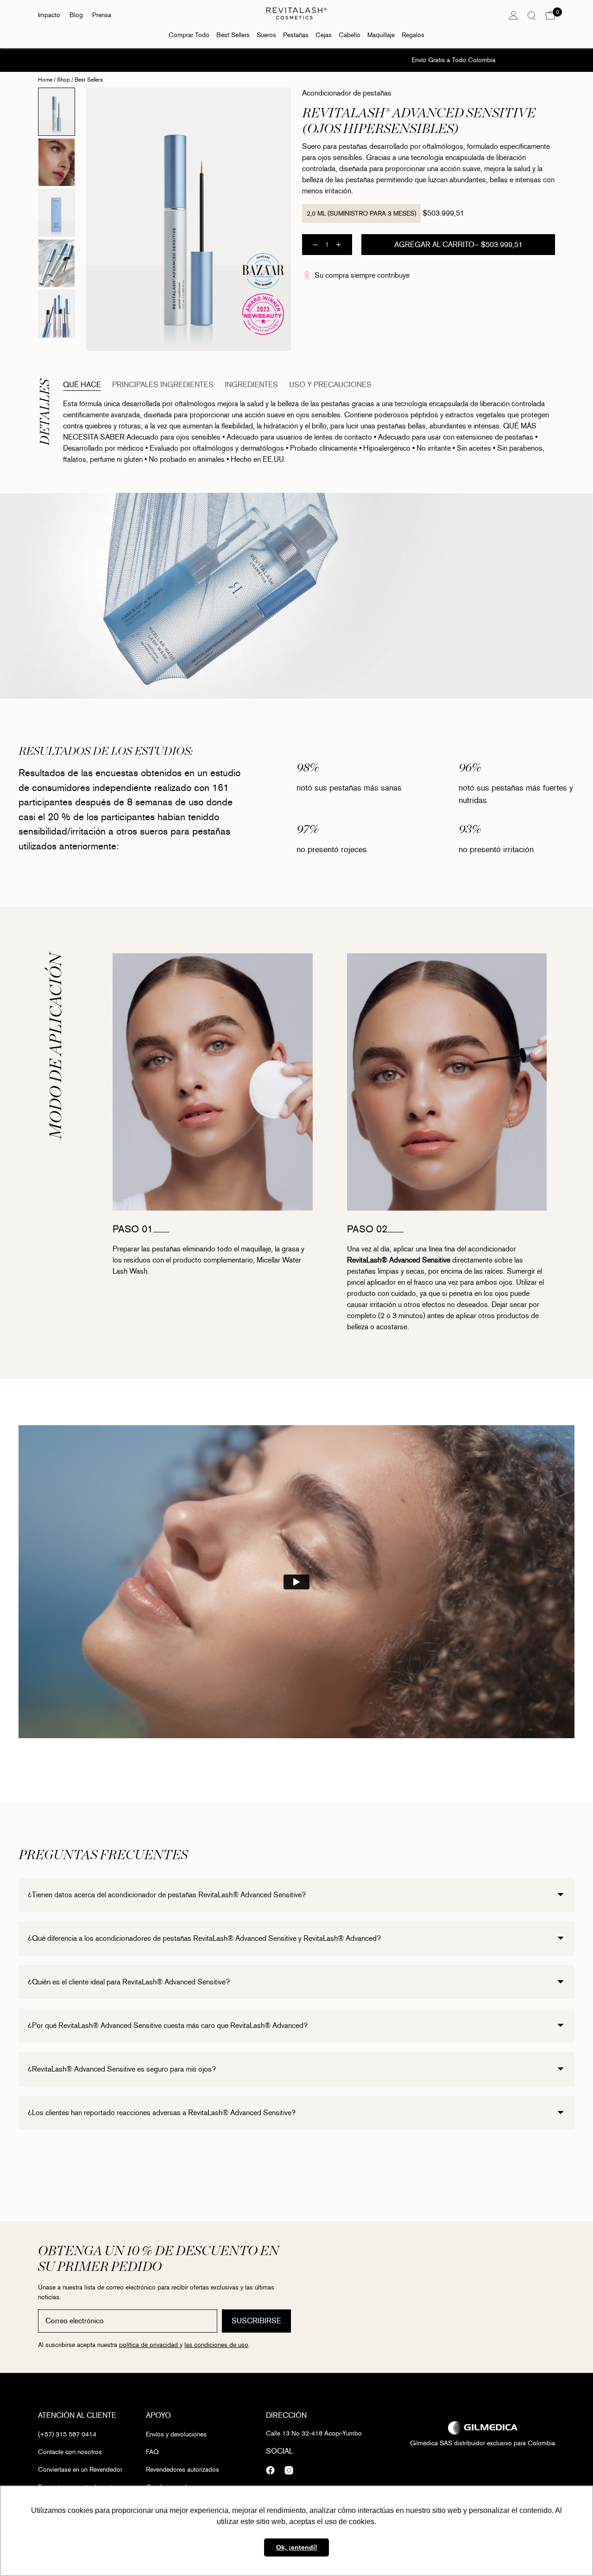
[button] (550, 15)
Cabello (350, 35)
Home (45, 80)
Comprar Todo (189, 35)
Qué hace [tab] (82, 385)
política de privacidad (149, 2345)
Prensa (102, 15)
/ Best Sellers (86, 80)
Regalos (413, 35)
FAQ (152, 2452)
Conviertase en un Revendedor (80, 2470)
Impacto (49, 15)
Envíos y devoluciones (176, 2434)
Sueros (266, 35)
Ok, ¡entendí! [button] (297, 2547)
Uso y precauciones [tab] (330, 385)
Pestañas (296, 35)
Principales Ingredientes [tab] (163, 385)
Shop (63, 80)
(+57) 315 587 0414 (67, 2434)
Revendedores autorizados (183, 2470)
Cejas (324, 35)
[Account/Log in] (513, 15)
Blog (76, 15)
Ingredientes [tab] (251, 385)
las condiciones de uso (216, 2345)
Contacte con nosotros (70, 2452)
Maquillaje (381, 35)
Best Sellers (233, 35)
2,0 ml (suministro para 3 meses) (361, 214)
